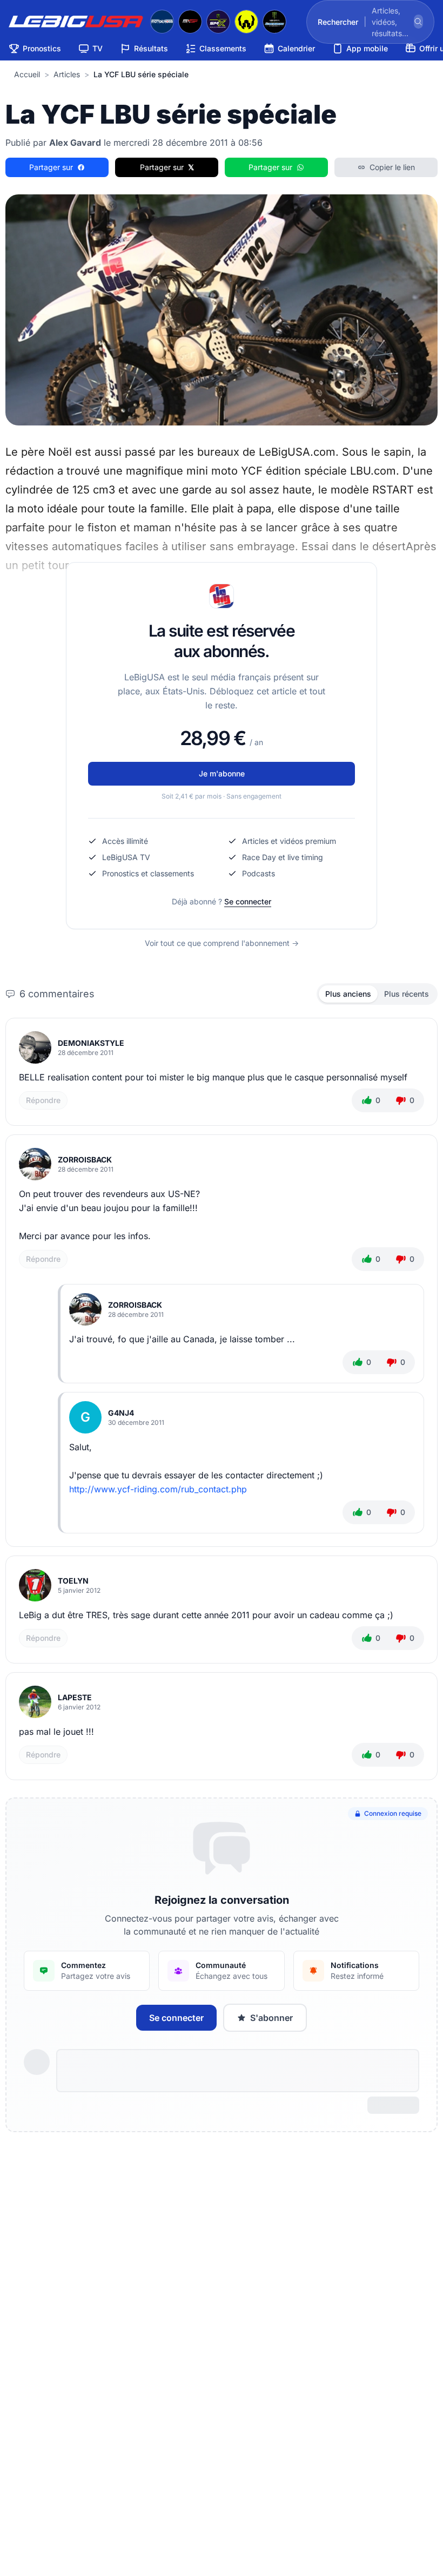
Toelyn (73, 1581)
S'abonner (271, 2018)
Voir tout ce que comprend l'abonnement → (222, 943)
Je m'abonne (222, 773)
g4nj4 (121, 1413)
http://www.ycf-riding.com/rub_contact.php (158, 1489)
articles (67, 74)
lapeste (75, 1697)
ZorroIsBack (85, 1159)
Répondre (43, 1100)
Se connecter (248, 901)
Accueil (27, 74)
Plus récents (407, 994)
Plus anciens (348, 994)
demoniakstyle (91, 1043)
